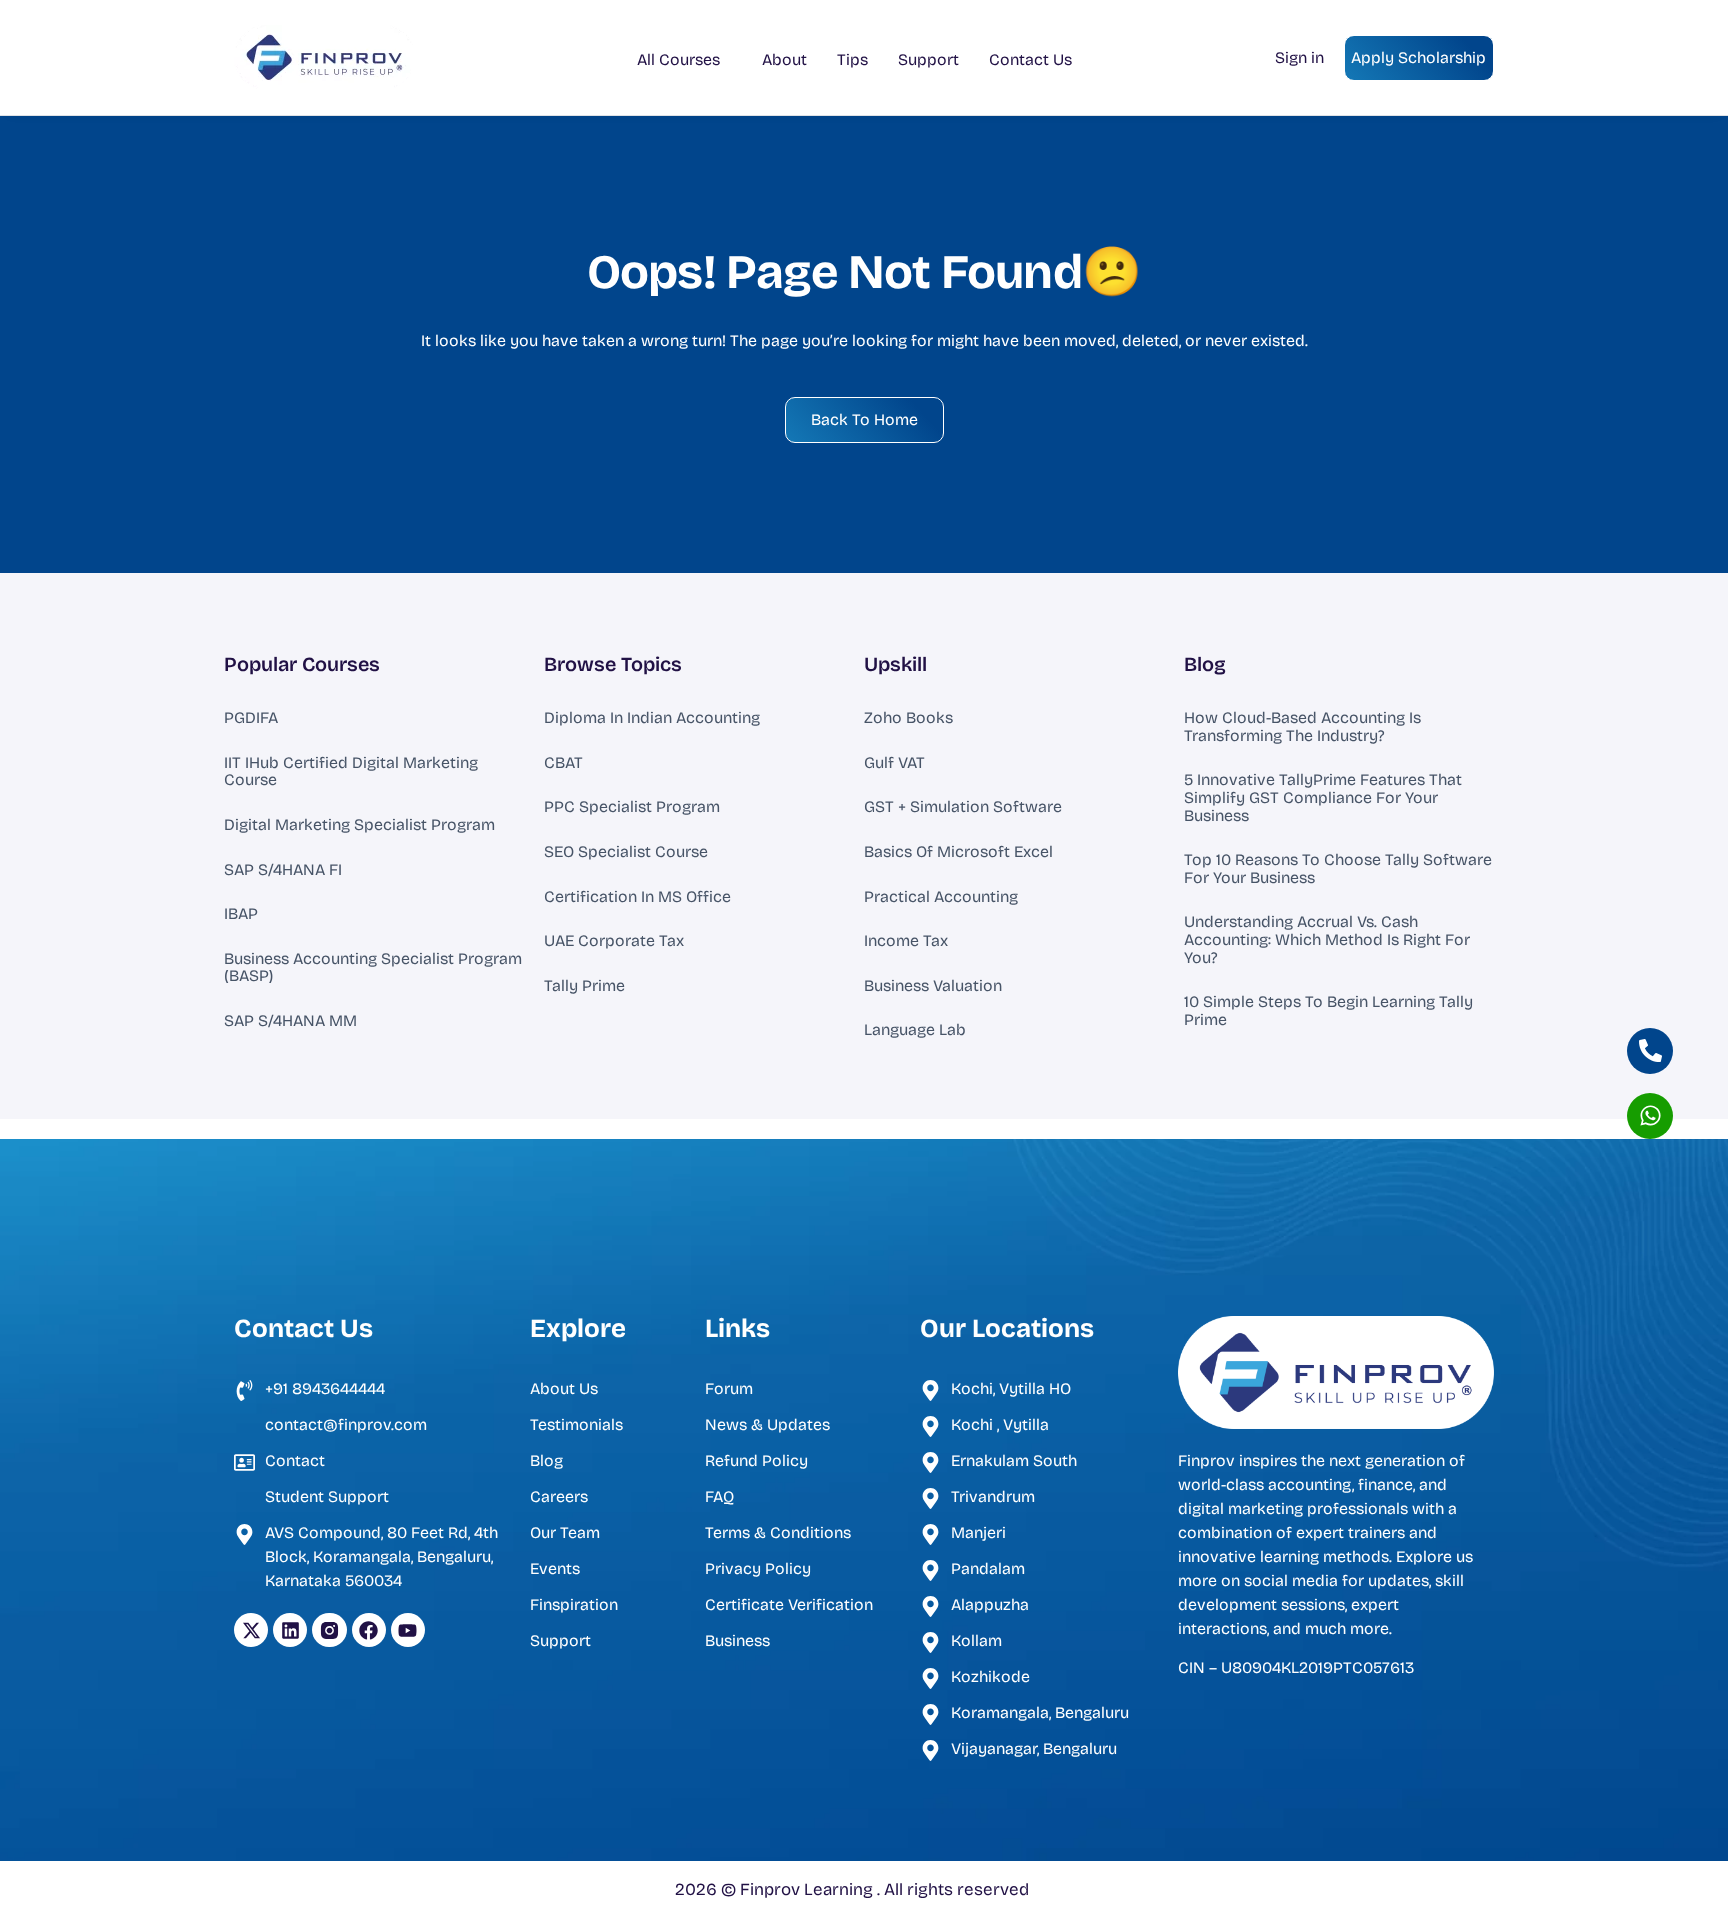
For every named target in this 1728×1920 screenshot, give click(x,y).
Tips (852, 59)
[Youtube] (408, 1630)
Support (928, 59)
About (784, 59)
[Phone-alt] (1650, 1051)
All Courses (678, 59)
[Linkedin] (290, 1630)
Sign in (1299, 57)
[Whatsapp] (1650, 1116)
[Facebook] (369, 1630)
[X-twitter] (251, 1630)
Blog (1205, 664)
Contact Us (1030, 59)
